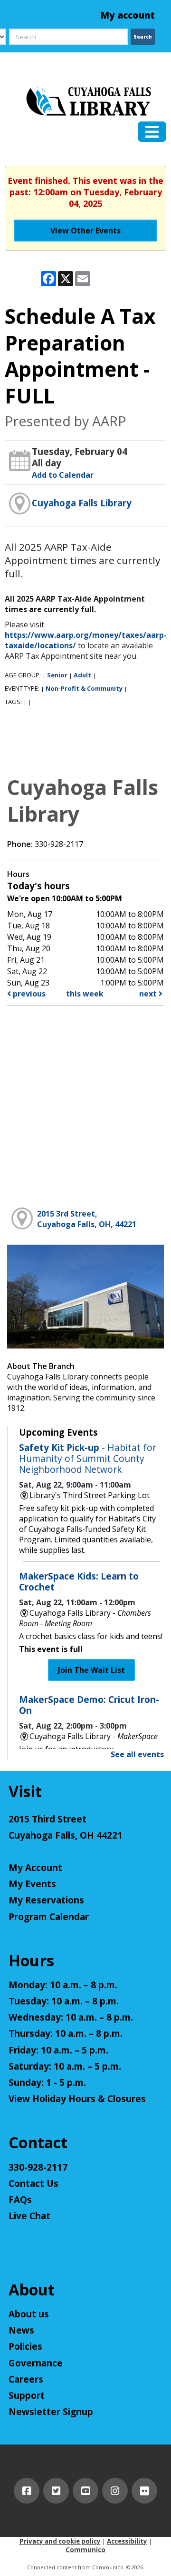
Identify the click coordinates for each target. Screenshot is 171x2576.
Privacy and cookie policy (60, 2541)
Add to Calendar (63, 475)
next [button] (149, 994)
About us (29, 2314)
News (21, 2330)
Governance (36, 2363)
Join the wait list (91, 1670)
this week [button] (85, 994)
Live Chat (29, 2216)
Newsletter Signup (51, 2412)
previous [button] (28, 994)
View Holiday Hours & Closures (77, 2099)
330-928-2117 (38, 2167)
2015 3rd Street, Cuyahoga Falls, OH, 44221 (87, 1219)
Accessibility (127, 2541)
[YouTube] (85, 2491)
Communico (85, 2550)
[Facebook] (27, 2491)
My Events (32, 1884)
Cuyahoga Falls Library (82, 503)
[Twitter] (56, 2491)
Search (143, 37)
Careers (26, 2379)
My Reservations (46, 1900)
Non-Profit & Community (84, 688)
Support (27, 2395)
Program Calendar (49, 1917)
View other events (85, 231)
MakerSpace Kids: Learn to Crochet (79, 1581)
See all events (137, 1754)
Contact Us (33, 2184)
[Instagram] (115, 2491)
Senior (57, 675)
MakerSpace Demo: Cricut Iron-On (89, 1705)
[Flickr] (144, 2491)
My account (128, 15)
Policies (25, 2346)
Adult (82, 675)
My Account (35, 1868)
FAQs (20, 2200)
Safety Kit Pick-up (88, 1458)
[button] (152, 132)
